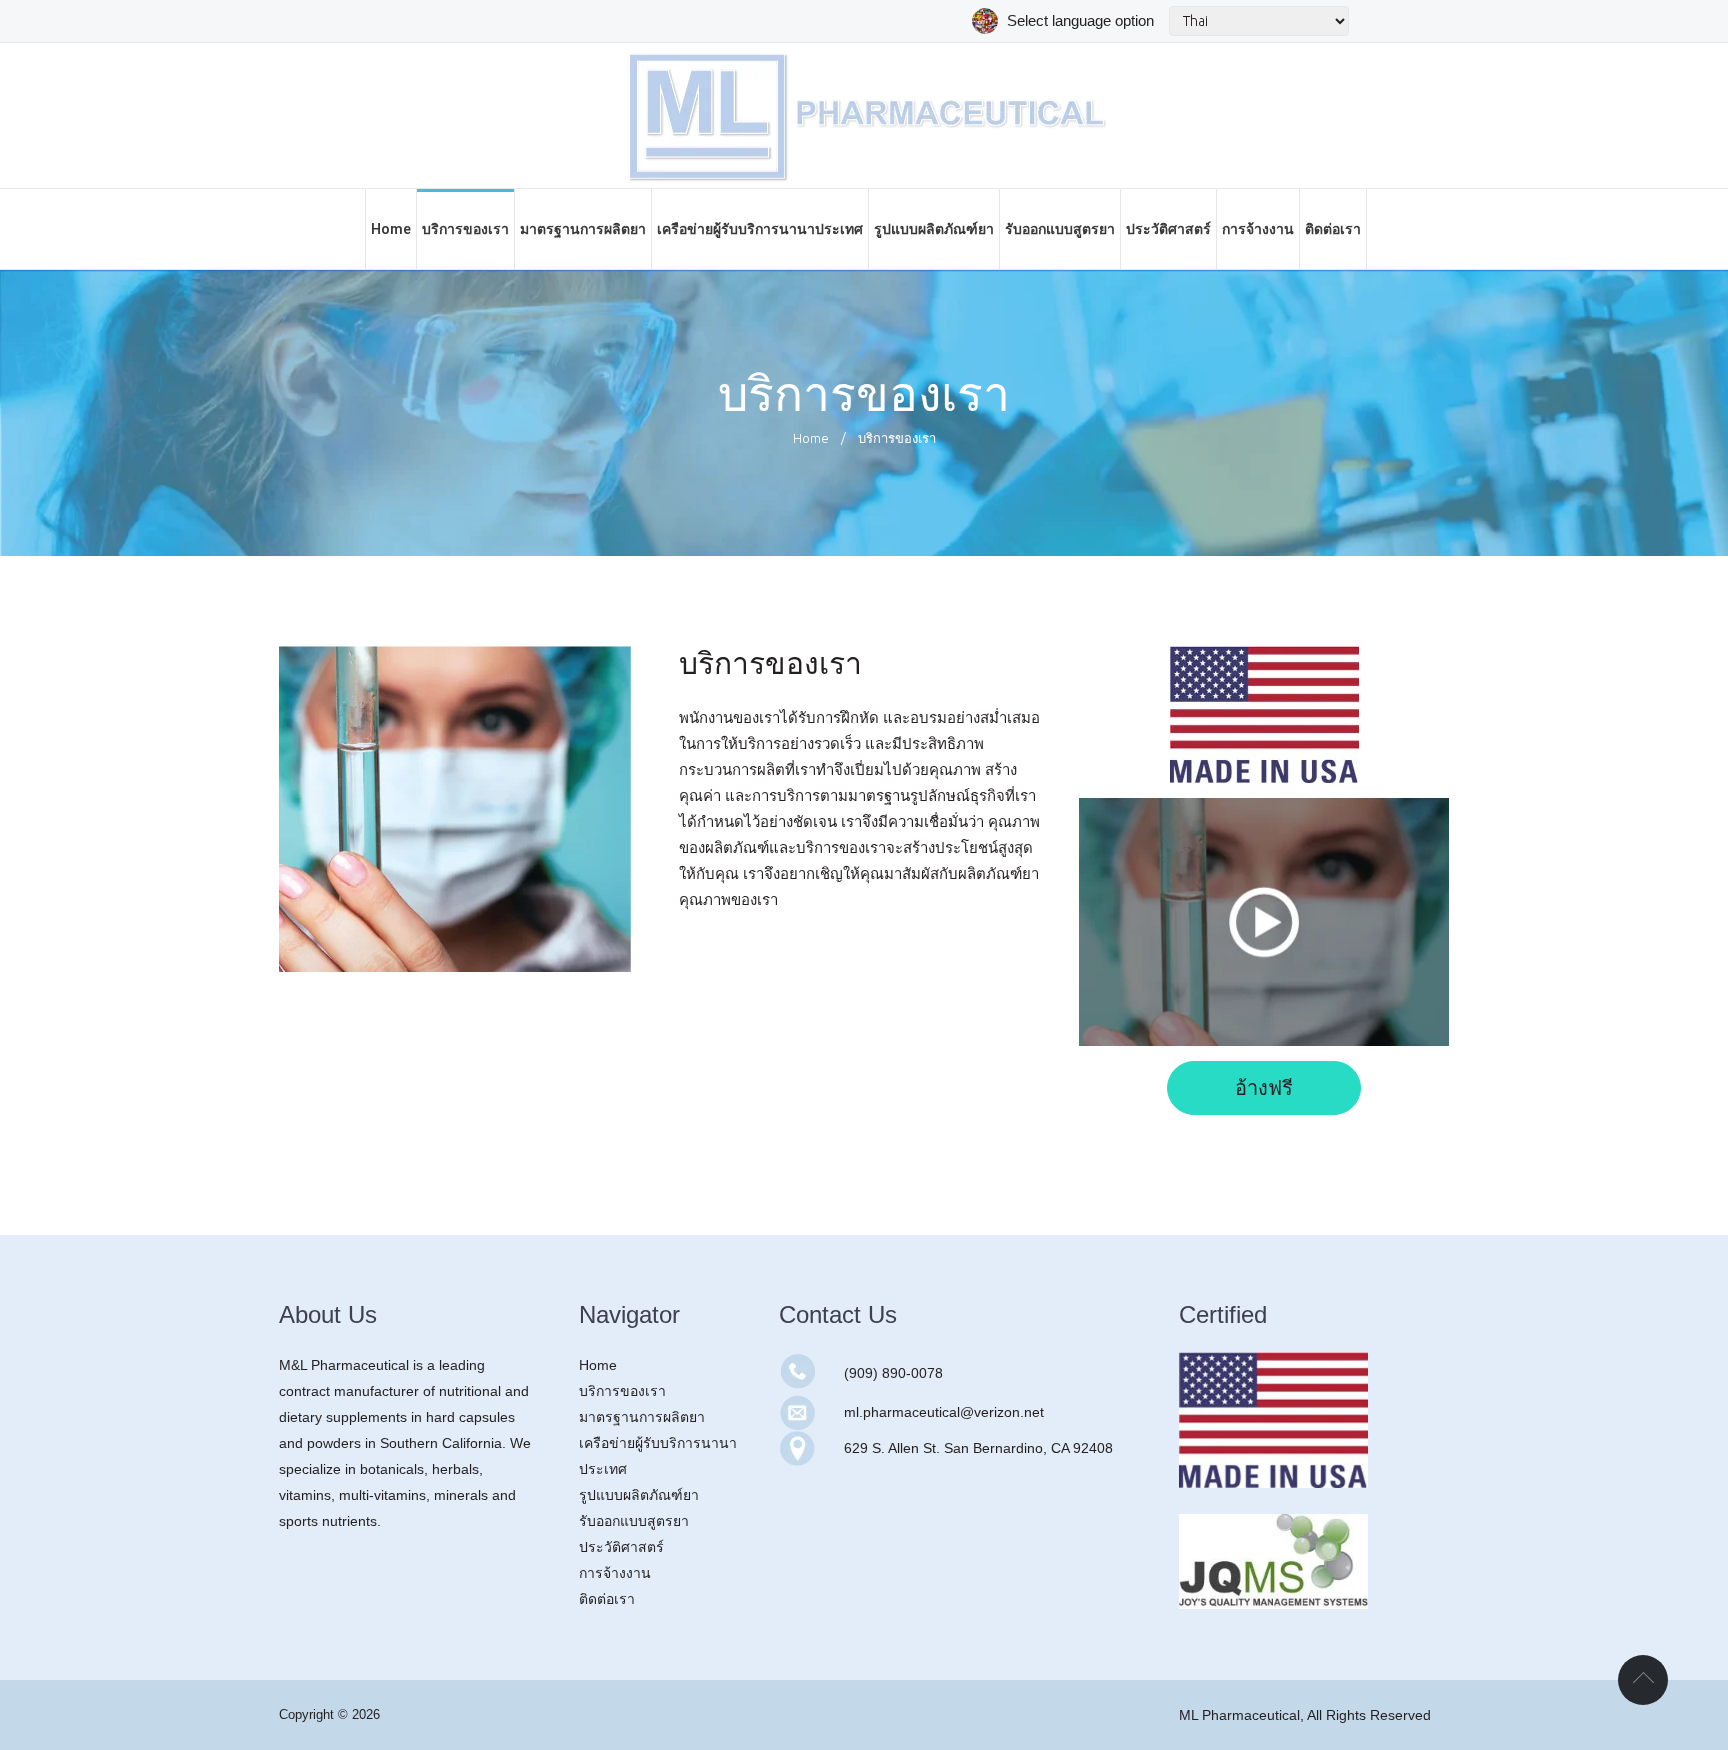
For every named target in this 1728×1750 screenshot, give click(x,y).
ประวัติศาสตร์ (621, 1547)
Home (811, 438)
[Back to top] (1643, 1680)
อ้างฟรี (1264, 1088)
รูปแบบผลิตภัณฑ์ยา (639, 1495)
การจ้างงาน (615, 1573)
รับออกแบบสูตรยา (634, 1521)
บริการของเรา (622, 1391)
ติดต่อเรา (607, 1599)
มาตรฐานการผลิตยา (642, 1417)
